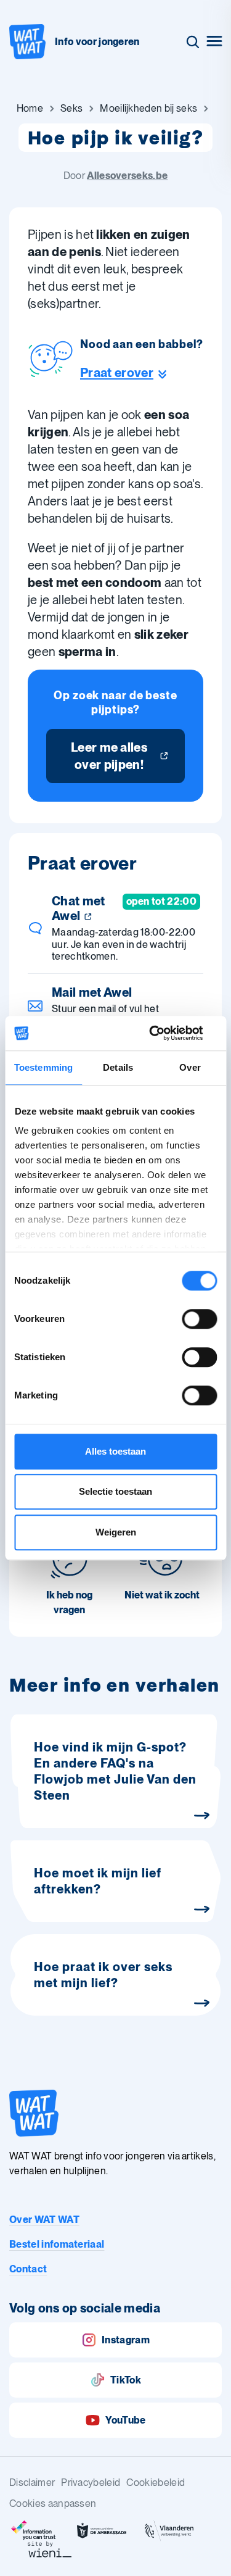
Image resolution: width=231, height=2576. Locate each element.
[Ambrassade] (102, 2531)
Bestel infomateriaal (57, 2244)
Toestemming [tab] (43, 1067)
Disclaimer (32, 2483)
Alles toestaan (115, 1451)
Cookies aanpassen (53, 2503)
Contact (28, 2269)
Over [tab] (190, 1067)
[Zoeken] (193, 42)
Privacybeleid (91, 2483)
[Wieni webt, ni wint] (50, 2549)
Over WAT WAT (44, 2220)
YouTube (125, 2420)
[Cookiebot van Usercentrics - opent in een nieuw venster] (164, 1033)
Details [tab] (118, 1067)
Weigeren (116, 1532)
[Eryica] (34, 2531)
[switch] (199, 1319)
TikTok (126, 2380)
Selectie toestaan (115, 1491)
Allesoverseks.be (127, 176)
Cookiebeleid (156, 2483)
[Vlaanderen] (169, 2531)
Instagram (126, 2340)
